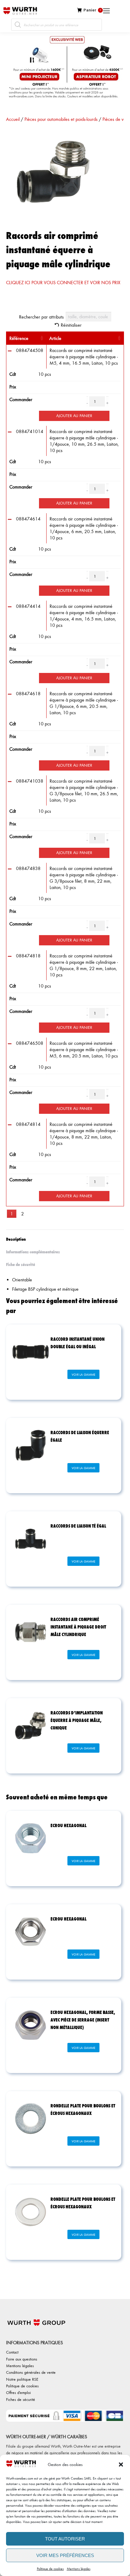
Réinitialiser (71, 325)
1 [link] (12, 1214)
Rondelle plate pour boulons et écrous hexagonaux (83, 2109)
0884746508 (30, 1043)
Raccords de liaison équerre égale (80, 1436)
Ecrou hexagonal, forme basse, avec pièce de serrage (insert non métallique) (83, 2020)
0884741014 (30, 431)
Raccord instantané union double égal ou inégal (78, 1343)
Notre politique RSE (22, 2379)
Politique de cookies (50, 2569)
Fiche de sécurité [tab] (21, 1264)
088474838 (28, 868)
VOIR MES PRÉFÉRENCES (65, 2555)
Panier (92, 10)
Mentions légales (79, 2569)
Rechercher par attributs (41, 317)
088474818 (28, 956)
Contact (12, 2352)
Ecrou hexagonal (68, 1825)
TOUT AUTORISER (65, 2539)
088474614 (28, 519)
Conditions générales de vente (31, 2372)
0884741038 (30, 781)
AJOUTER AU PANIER (74, 415)
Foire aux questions (22, 2359)
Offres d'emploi (18, 2392)
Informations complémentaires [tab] (33, 1252)
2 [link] (23, 1214)
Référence (19, 338)
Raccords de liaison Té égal (78, 1526)
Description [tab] (16, 1239)
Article (55, 338)
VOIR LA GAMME (83, 1374)
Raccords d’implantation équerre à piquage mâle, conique (77, 1720)
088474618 (28, 694)
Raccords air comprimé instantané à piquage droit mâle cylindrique (78, 1627)
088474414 (28, 606)
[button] (121, 2464)
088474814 (28, 1124)
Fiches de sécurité (21, 2399)
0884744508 (30, 350)
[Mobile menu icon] (128, 11)
